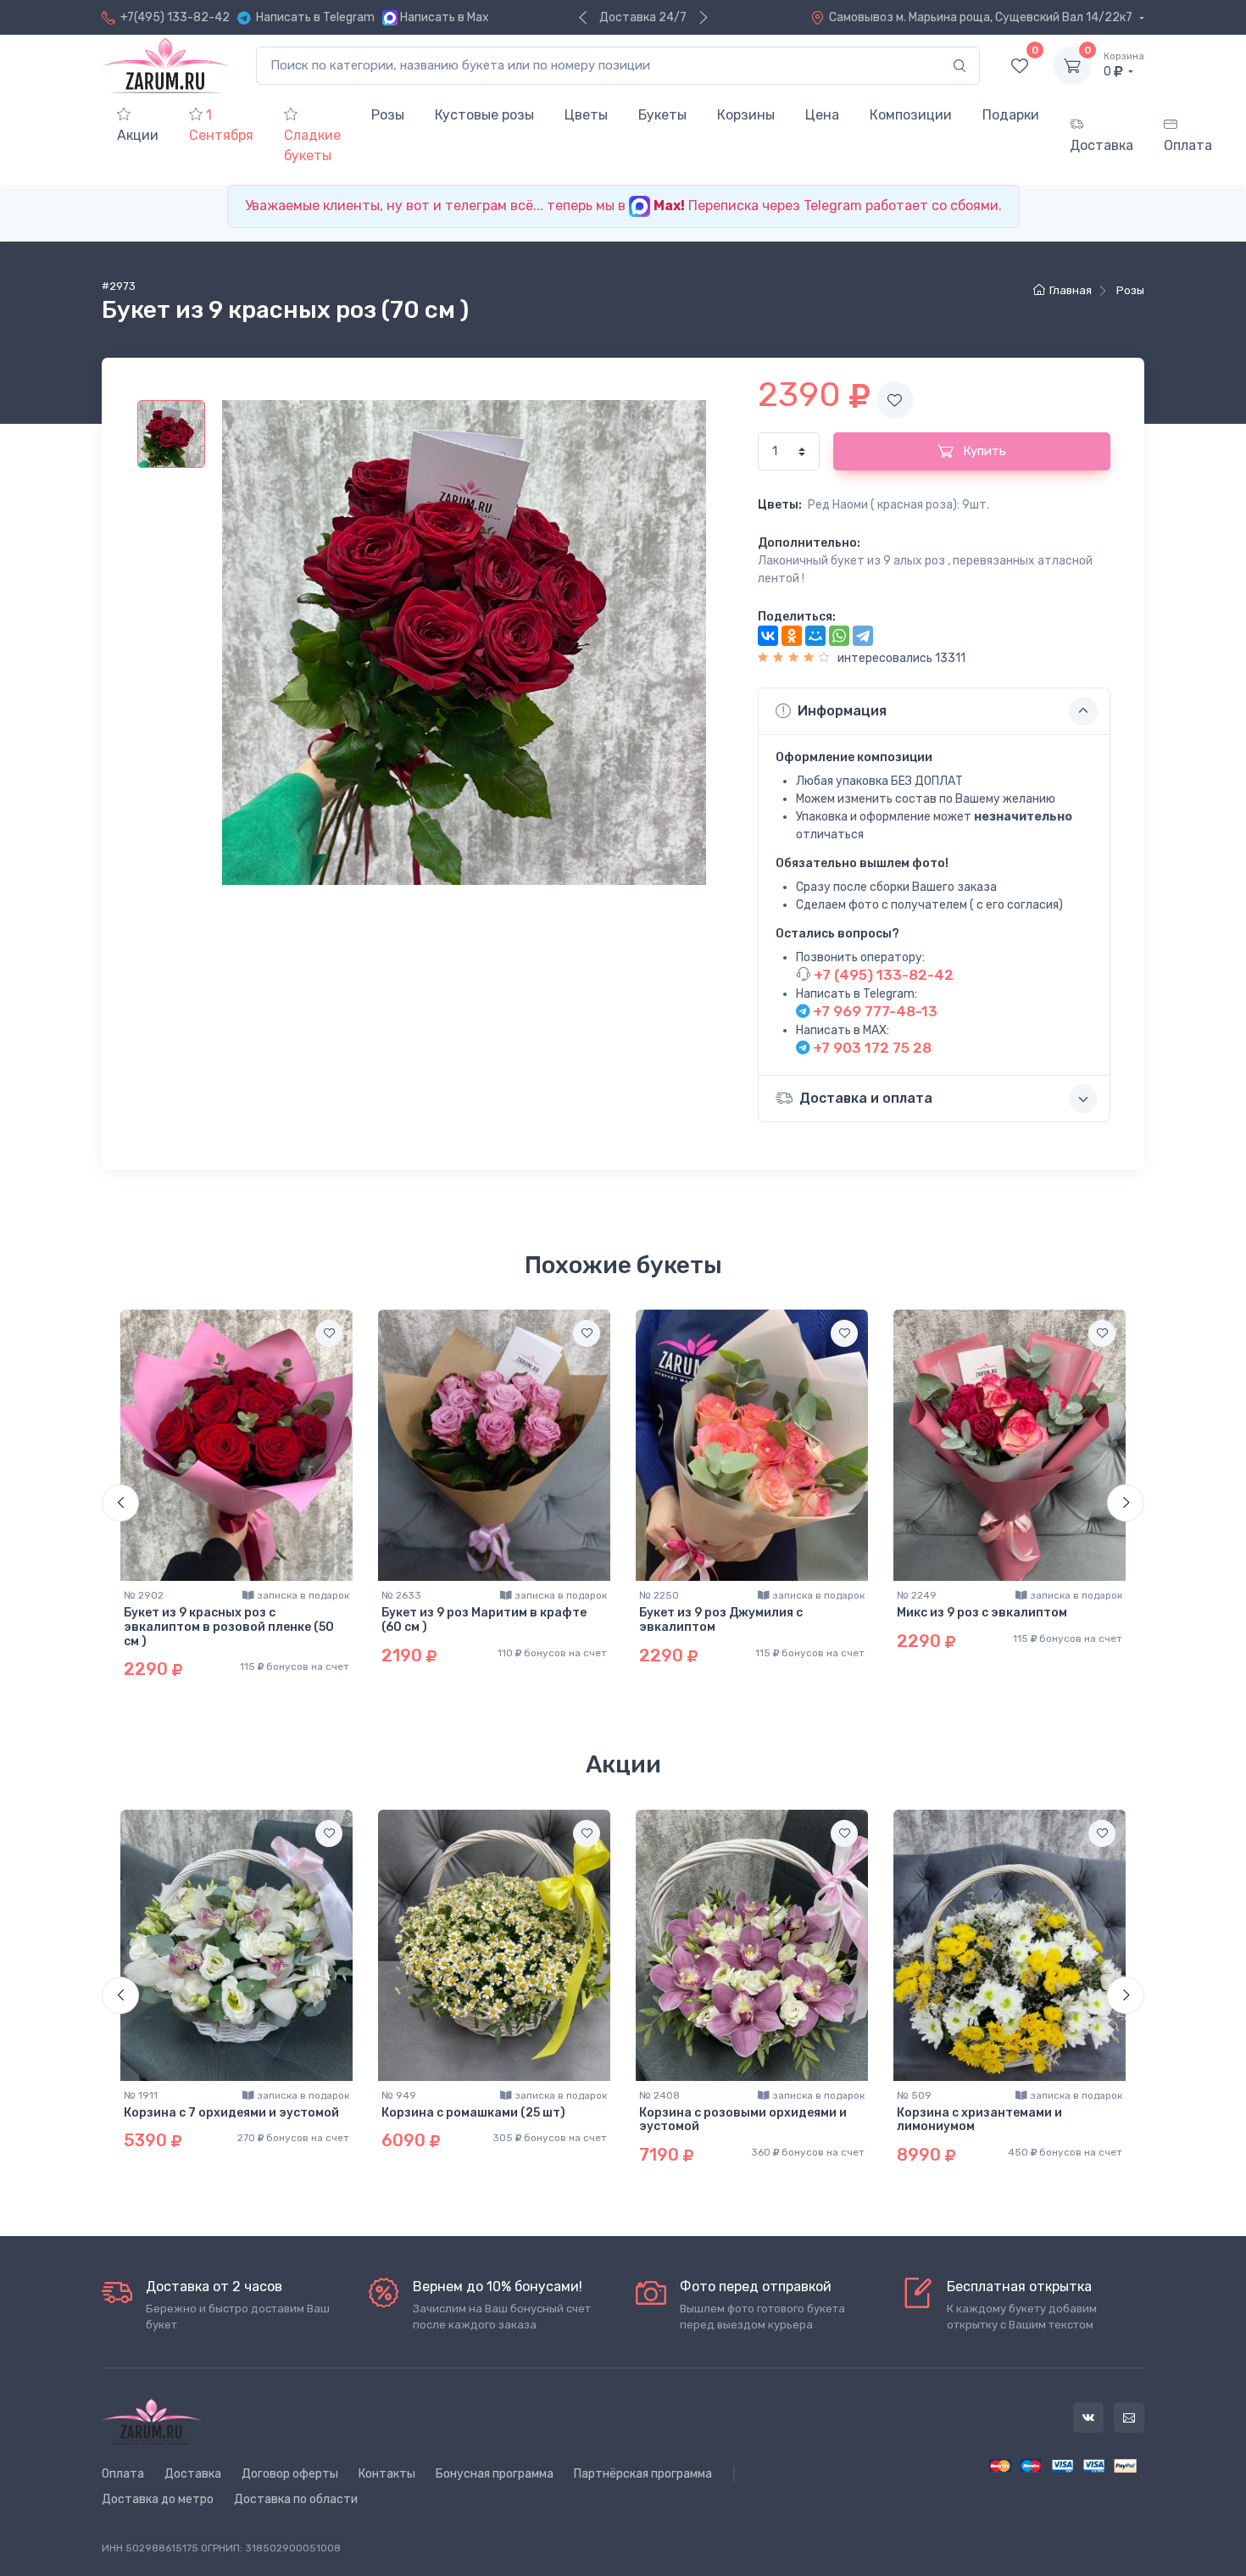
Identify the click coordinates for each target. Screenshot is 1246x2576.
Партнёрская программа (643, 2474)
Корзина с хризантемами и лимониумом (979, 2120)
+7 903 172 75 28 (871, 1048)
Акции (138, 135)
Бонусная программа (495, 2474)
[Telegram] (863, 636)
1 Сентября (221, 125)
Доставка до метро (158, 2499)
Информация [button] (842, 711)
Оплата (1188, 145)
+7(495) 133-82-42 (175, 17)
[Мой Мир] (815, 636)
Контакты (387, 2474)
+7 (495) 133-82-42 (882, 975)
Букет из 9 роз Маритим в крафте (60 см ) (484, 1620)
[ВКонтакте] (768, 636)
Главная (1071, 290)
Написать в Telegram (315, 17)
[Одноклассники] (792, 636)
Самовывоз (982, 17)
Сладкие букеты (312, 145)
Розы (1130, 290)
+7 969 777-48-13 (873, 1011)
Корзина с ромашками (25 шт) (473, 2113)
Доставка (1101, 145)
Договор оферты (290, 2474)
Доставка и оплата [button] (866, 1098)
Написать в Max (445, 17)
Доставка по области (296, 2499)
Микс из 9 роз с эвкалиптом (982, 1613)
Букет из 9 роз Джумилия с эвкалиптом (721, 1620)
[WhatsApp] (839, 636)
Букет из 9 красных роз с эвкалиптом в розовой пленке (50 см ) (229, 1627)
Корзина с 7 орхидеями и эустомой (231, 2113)
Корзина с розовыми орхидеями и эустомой (743, 2120)
